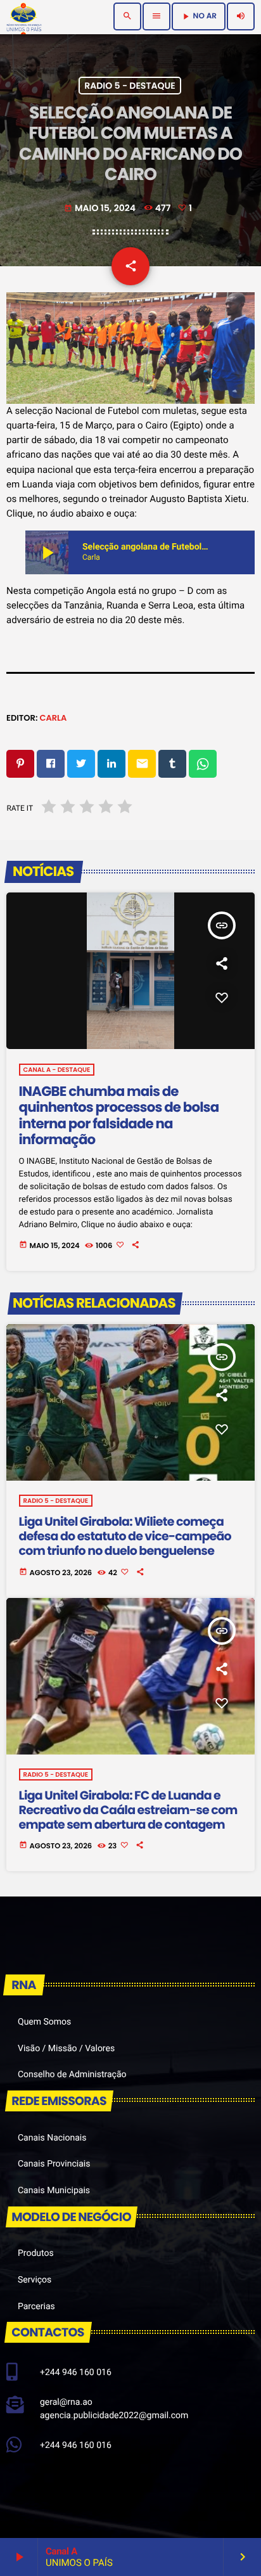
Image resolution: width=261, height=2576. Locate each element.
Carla (53, 718)
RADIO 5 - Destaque (130, 86)
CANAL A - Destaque (57, 1070)
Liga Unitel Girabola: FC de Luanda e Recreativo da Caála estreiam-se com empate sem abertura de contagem (128, 1810)
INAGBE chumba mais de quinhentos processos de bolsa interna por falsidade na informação (119, 1116)
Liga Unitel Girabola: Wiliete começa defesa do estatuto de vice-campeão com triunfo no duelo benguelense (125, 1536)
